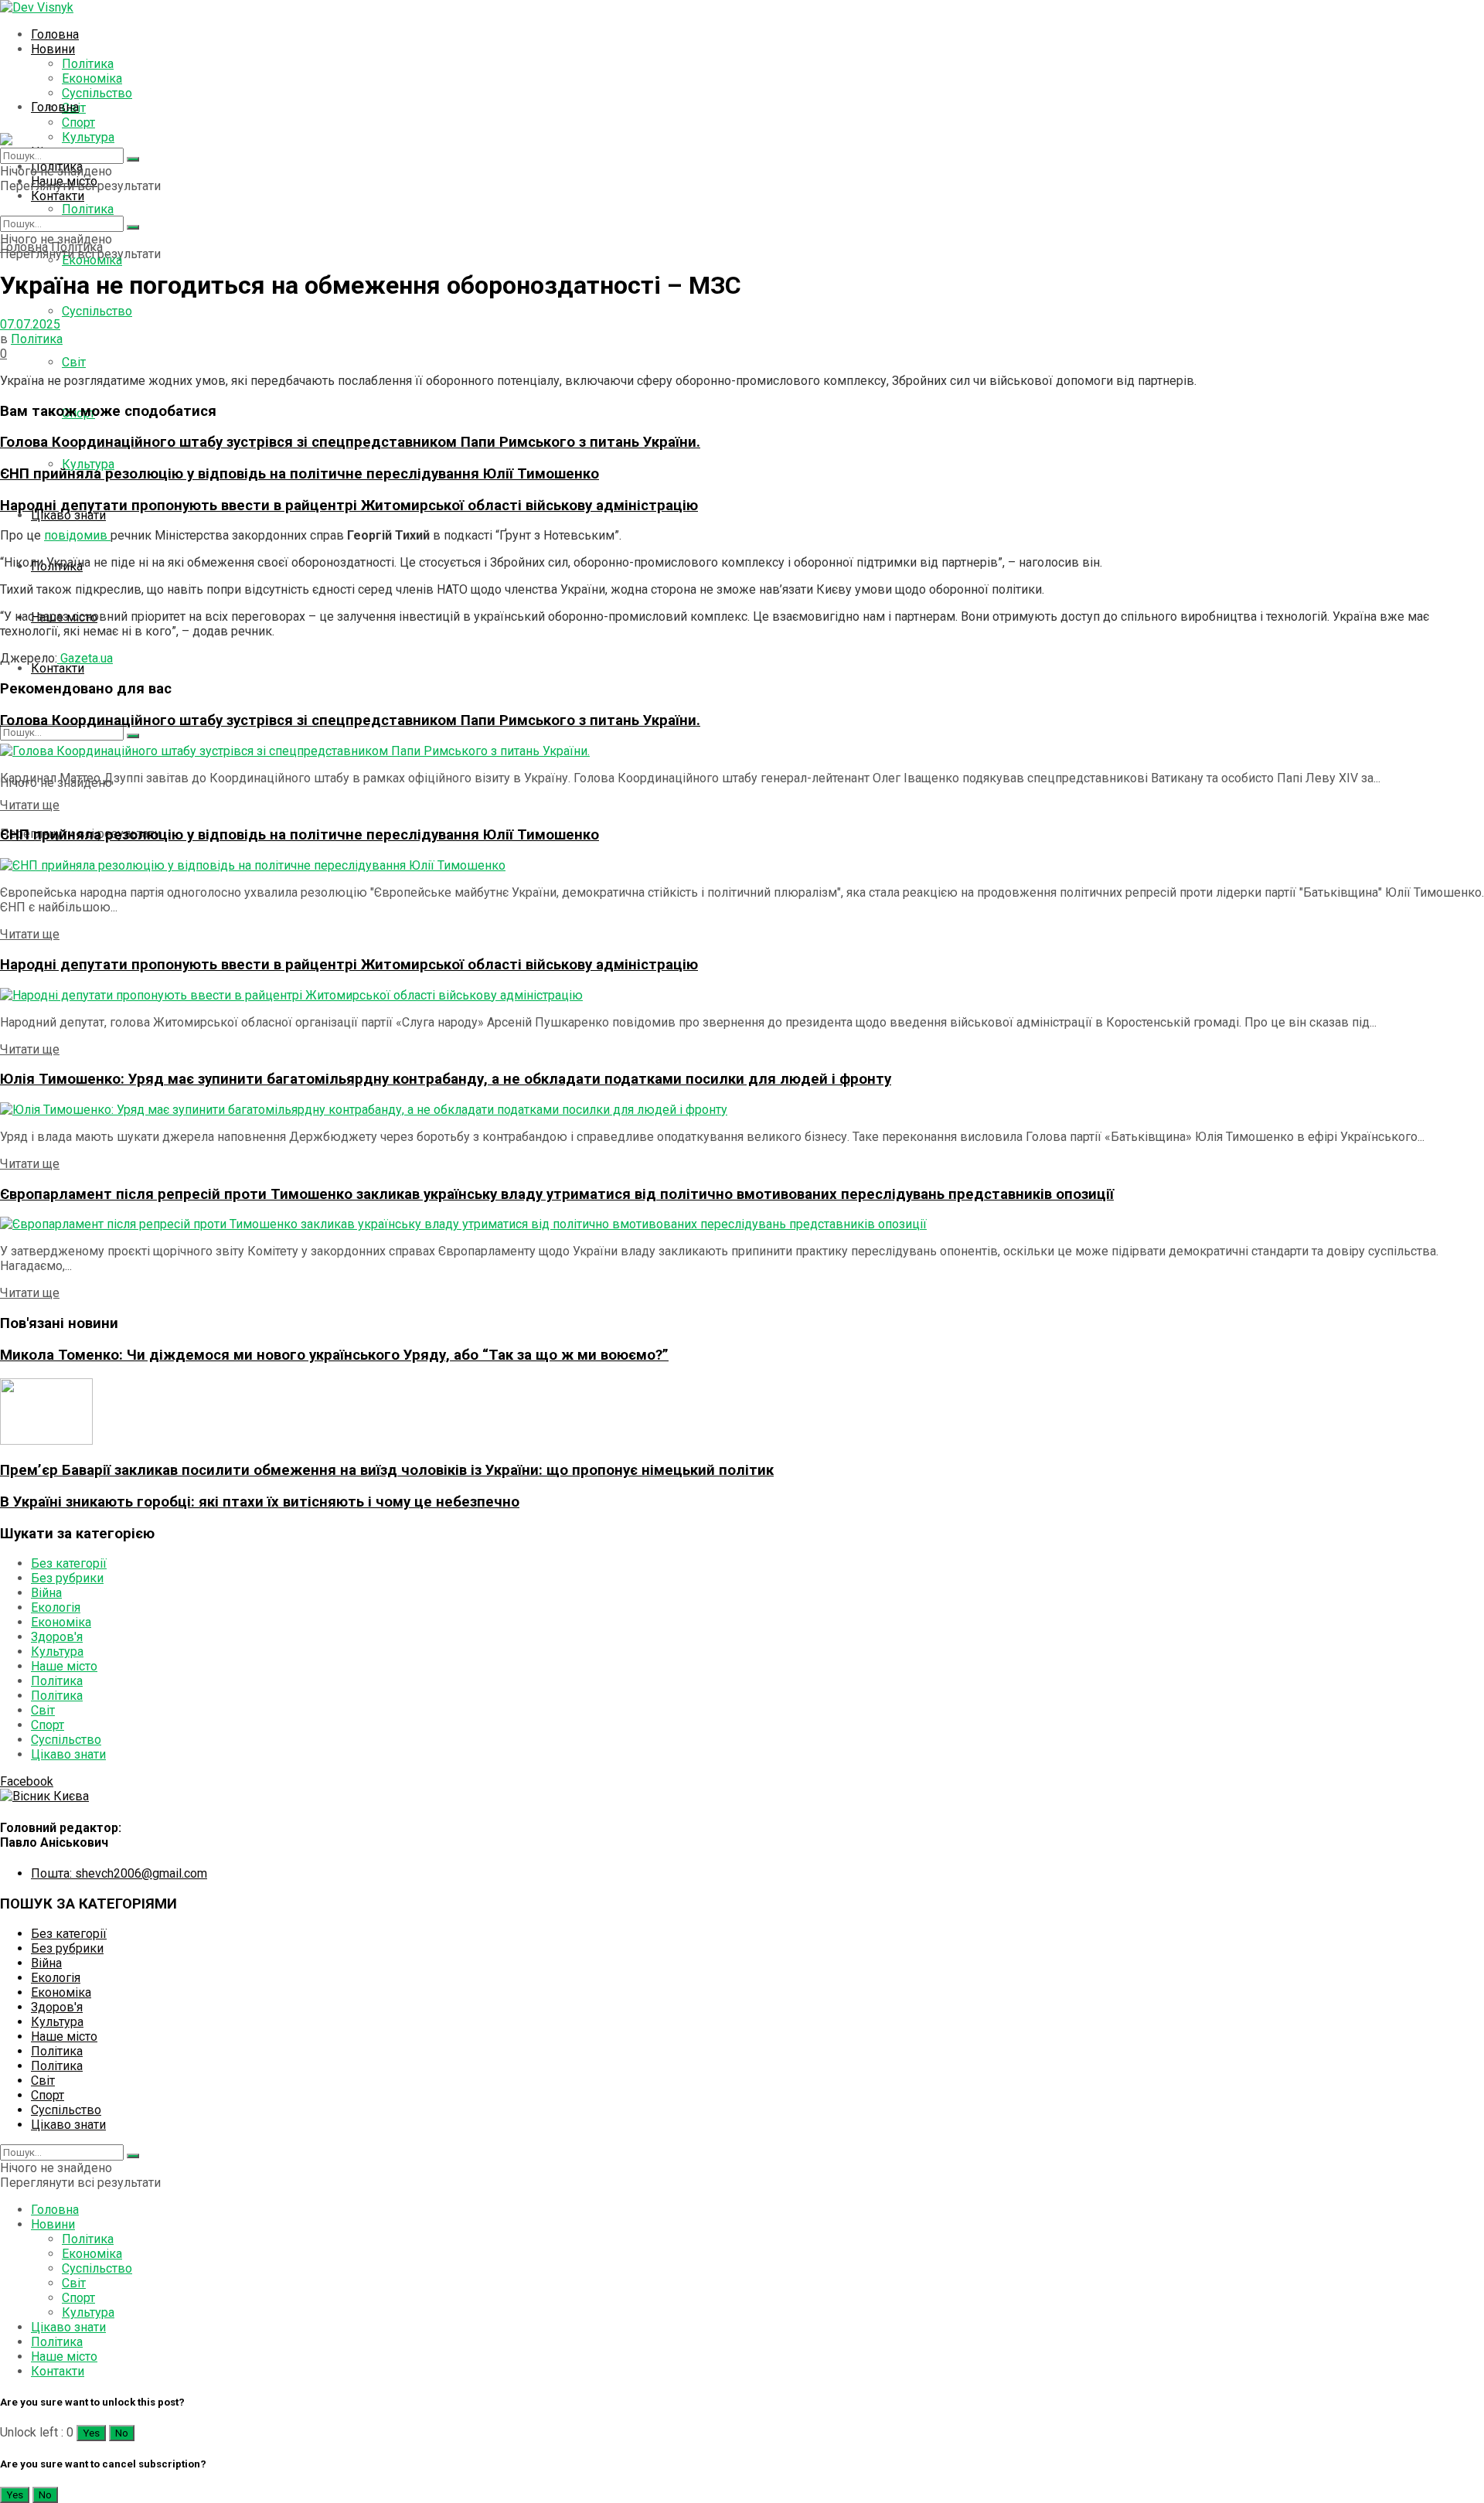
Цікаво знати (68, 515)
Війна (46, 1593)
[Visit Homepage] (37, 7)
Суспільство (97, 93)
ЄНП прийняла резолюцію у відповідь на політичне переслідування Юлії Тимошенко (300, 474)
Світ (74, 362)
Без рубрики (67, 1578)
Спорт (48, 1725)
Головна (55, 34)
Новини (53, 49)
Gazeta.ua (85, 658)
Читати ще (30, 805)
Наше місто (64, 1666)
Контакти (58, 196)
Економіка (92, 78)
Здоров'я (57, 1637)
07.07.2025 (30, 324)
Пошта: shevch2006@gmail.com (119, 1873)
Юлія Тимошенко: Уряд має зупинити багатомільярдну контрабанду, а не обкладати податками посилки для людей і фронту (446, 1079)
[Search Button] (133, 227)
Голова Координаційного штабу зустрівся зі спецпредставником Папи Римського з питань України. (350, 442)
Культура (88, 137)
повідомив (77, 535)
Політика (88, 64)
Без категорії (69, 1563)
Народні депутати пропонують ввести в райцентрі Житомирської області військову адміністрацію (349, 506)
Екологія (56, 1607)
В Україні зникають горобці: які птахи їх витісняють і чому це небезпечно (260, 1502)
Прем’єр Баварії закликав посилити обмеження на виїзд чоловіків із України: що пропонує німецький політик (387, 1470)
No (122, 2433)
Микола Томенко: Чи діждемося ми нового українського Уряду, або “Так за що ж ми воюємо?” (334, 1355)
